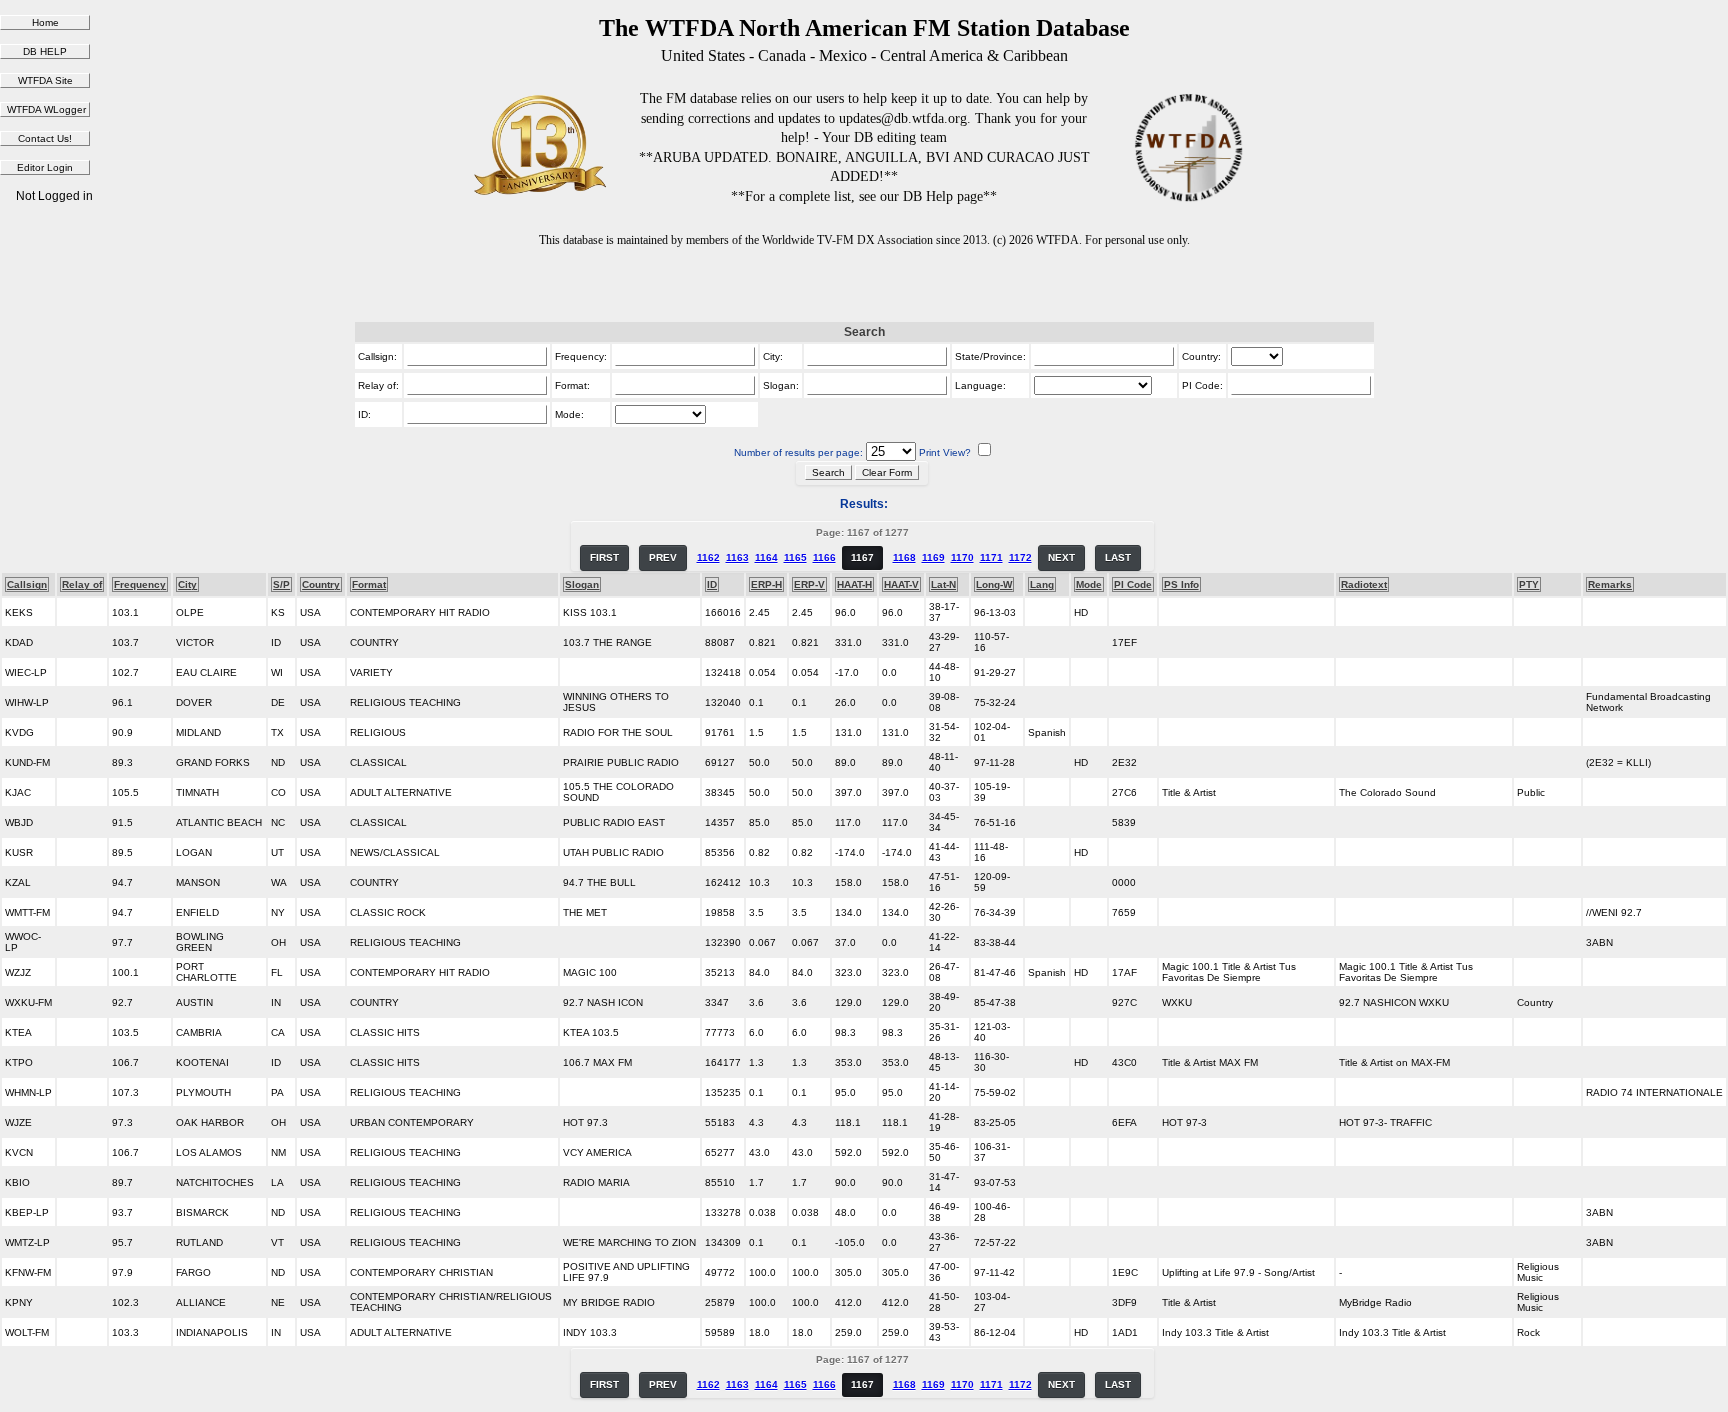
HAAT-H (854, 584)
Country (321, 584)
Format (369, 584)
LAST (1118, 557)
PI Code (1133, 584)
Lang (1042, 584)
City (187, 584)
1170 (962, 557)
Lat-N (943, 584)
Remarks (1610, 584)
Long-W (994, 584)
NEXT (1061, 557)
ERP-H (766, 584)
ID (712, 584)
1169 (933, 557)
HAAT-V (901, 584)
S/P (281, 584)
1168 (904, 557)
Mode (1089, 584)
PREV (663, 557)
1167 (862, 557)
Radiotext (1364, 584)
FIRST (604, 557)
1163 (737, 557)
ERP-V (809, 584)
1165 (795, 557)
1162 (708, 557)
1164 (766, 557)
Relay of (82, 584)
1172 (1020, 557)
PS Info (1181, 584)
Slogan (582, 584)
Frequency (140, 584)
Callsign (27, 584)
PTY (1529, 584)
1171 (991, 557)
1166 (824, 557)
